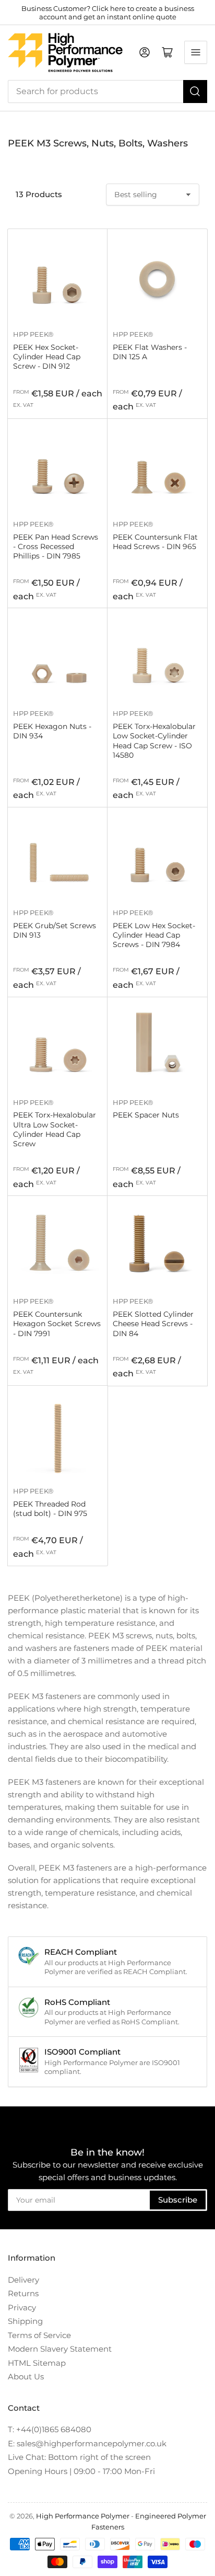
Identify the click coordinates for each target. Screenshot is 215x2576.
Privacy (22, 2307)
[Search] (195, 92)
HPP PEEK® (33, 334)
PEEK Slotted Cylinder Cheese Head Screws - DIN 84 (153, 1324)
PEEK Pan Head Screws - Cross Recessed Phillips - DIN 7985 (56, 546)
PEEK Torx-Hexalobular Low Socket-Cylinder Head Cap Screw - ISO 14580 (154, 741)
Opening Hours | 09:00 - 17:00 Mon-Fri (81, 2471)
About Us (26, 2376)
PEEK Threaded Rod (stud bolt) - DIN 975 (50, 1509)
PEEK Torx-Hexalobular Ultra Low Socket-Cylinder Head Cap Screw (55, 1129)
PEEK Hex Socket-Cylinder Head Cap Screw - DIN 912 (47, 357)
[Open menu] (196, 52)
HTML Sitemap (37, 2363)
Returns (23, 2293)
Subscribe (178, 2200)
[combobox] (107, 92)
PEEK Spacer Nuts (146, 1115)
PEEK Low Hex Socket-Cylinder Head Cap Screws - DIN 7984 (154, 935)
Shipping (25, 2321)
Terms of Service (39, 2335)
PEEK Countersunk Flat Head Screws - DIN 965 (155, 542)
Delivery (23, 2280)
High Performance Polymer (83, 2516)
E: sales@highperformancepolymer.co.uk (87, 2443)
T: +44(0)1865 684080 (50, 2429)
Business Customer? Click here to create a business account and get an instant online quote (108, 13)
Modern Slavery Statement (60, 2349)
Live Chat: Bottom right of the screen (79, 2457)
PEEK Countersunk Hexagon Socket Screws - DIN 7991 (57, 1324)
